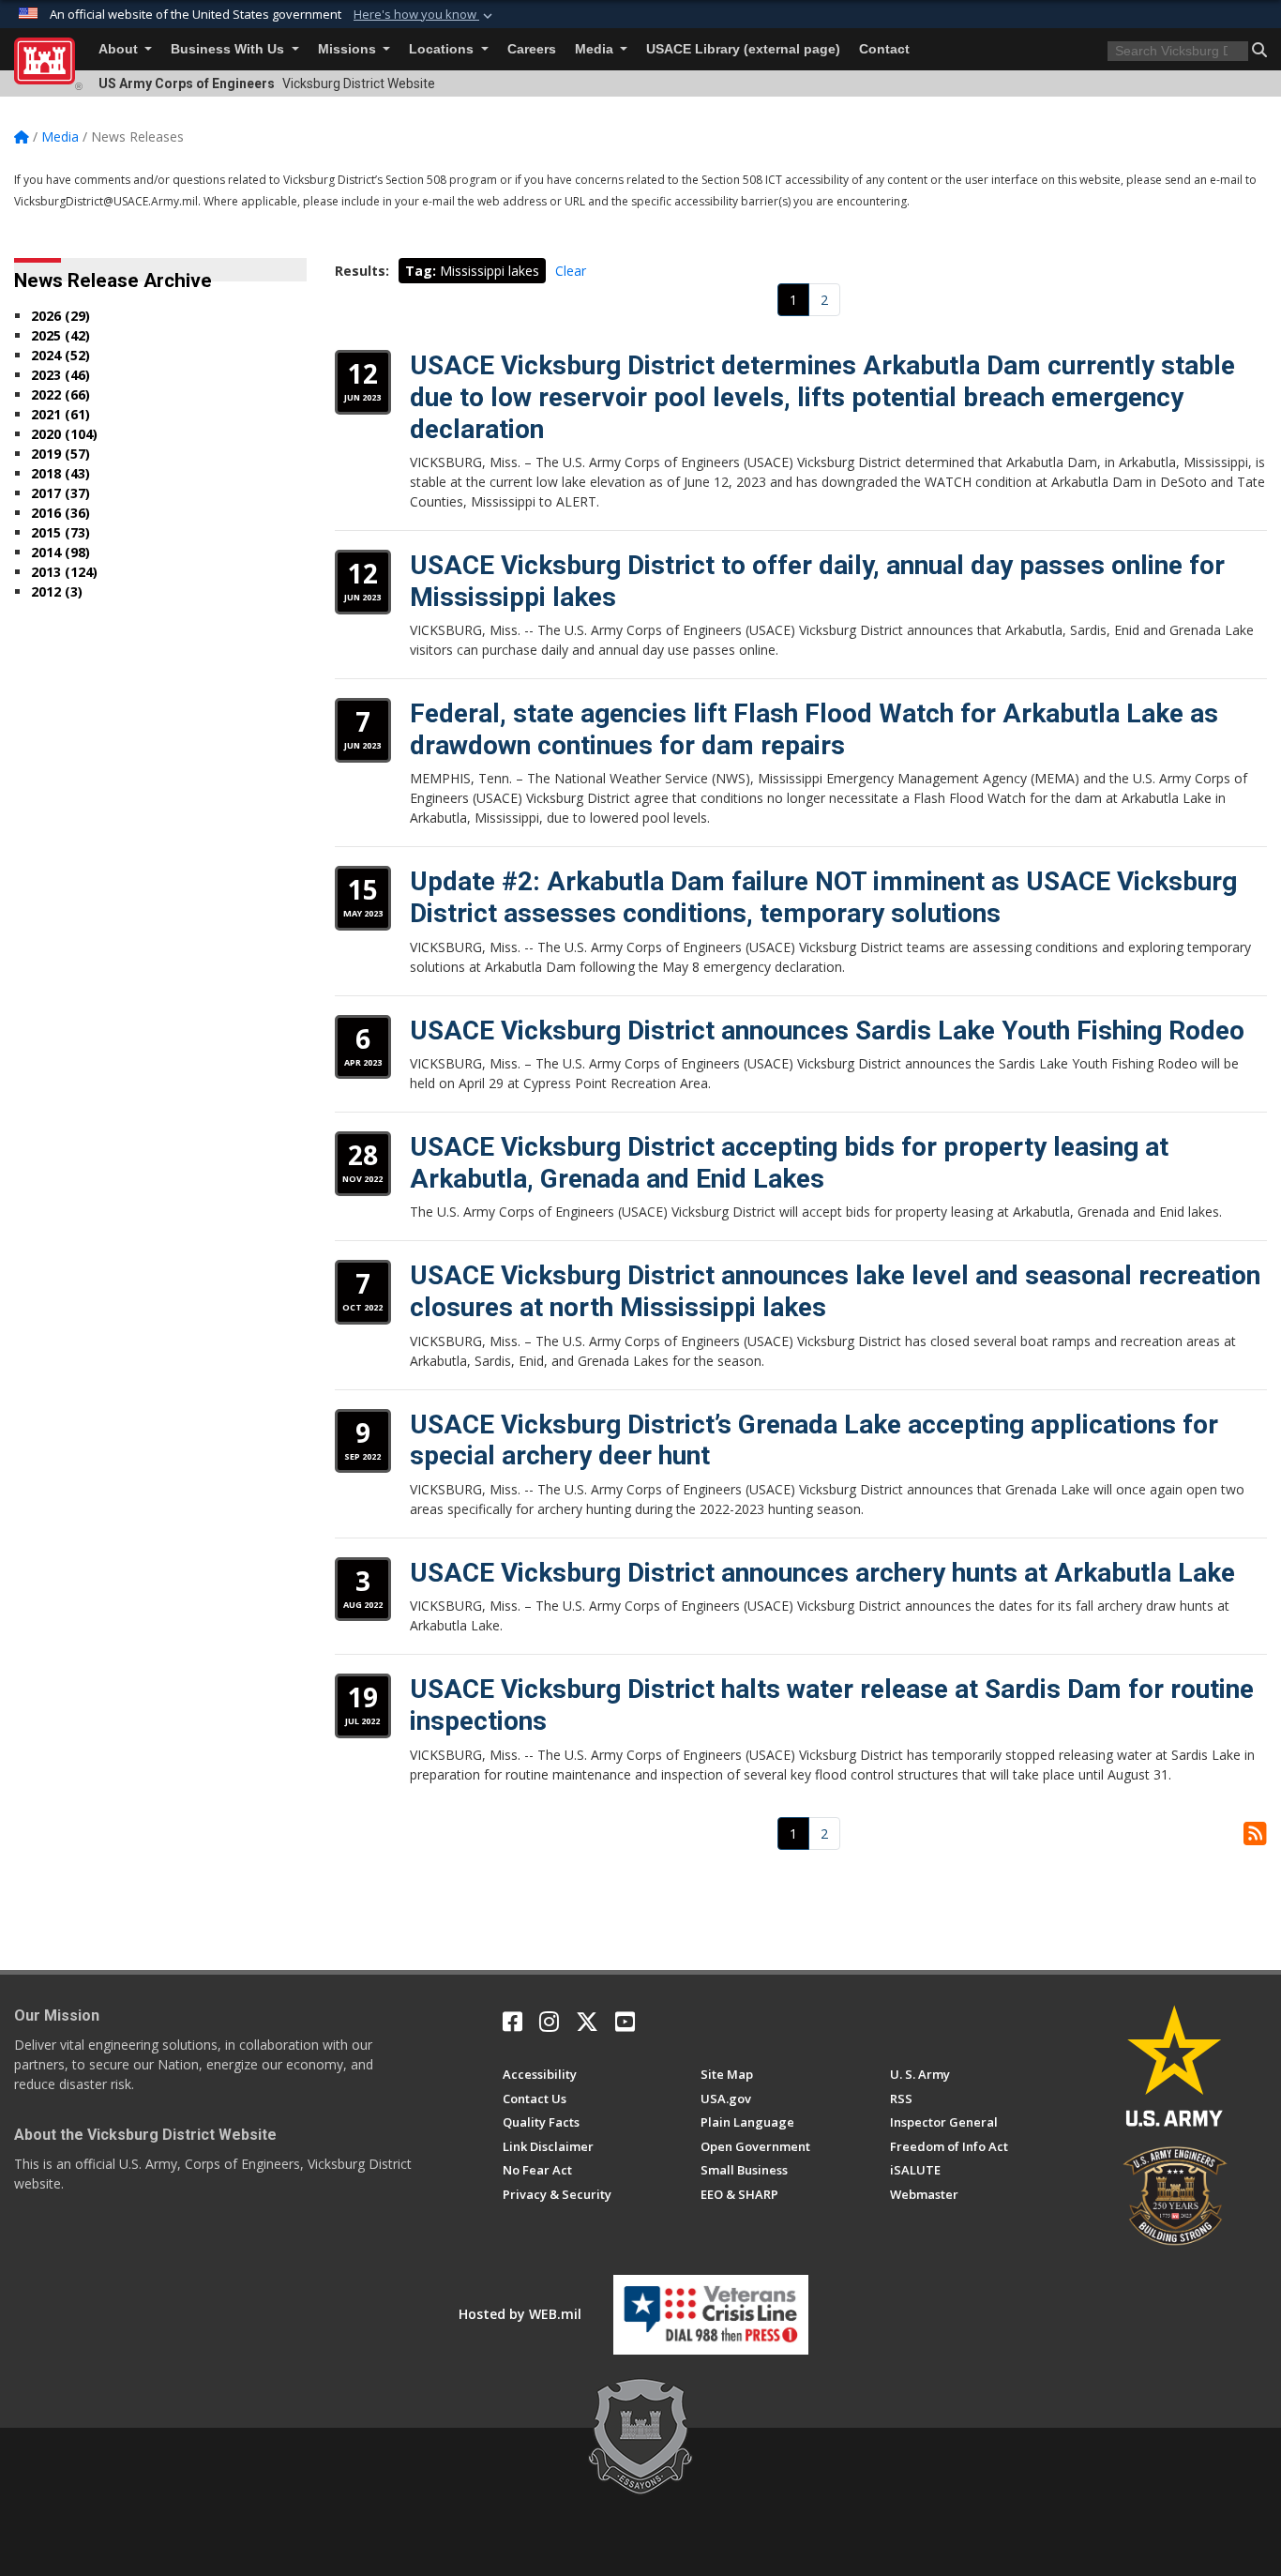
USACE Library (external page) (743, 49)
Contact (884, 49)
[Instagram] (549, 2022)
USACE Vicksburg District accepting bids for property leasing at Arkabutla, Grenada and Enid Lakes (789, 1163)
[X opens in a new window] (587, 2022)
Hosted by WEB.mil (520, 2314)
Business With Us (229, 49)
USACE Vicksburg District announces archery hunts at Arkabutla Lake (822, 1573)
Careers (532, 49)
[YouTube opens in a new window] (625, 2022)
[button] (425, 15)
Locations (443, 49)
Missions (349, 49)
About (120, 49)
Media (596, 49)
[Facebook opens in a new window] (512, 2022)
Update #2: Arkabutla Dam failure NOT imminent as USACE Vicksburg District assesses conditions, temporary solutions (823, 897)
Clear (571, 271)
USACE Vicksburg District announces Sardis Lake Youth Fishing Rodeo (827, 1030)
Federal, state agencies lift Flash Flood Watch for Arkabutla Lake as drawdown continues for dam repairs (814, 729)
